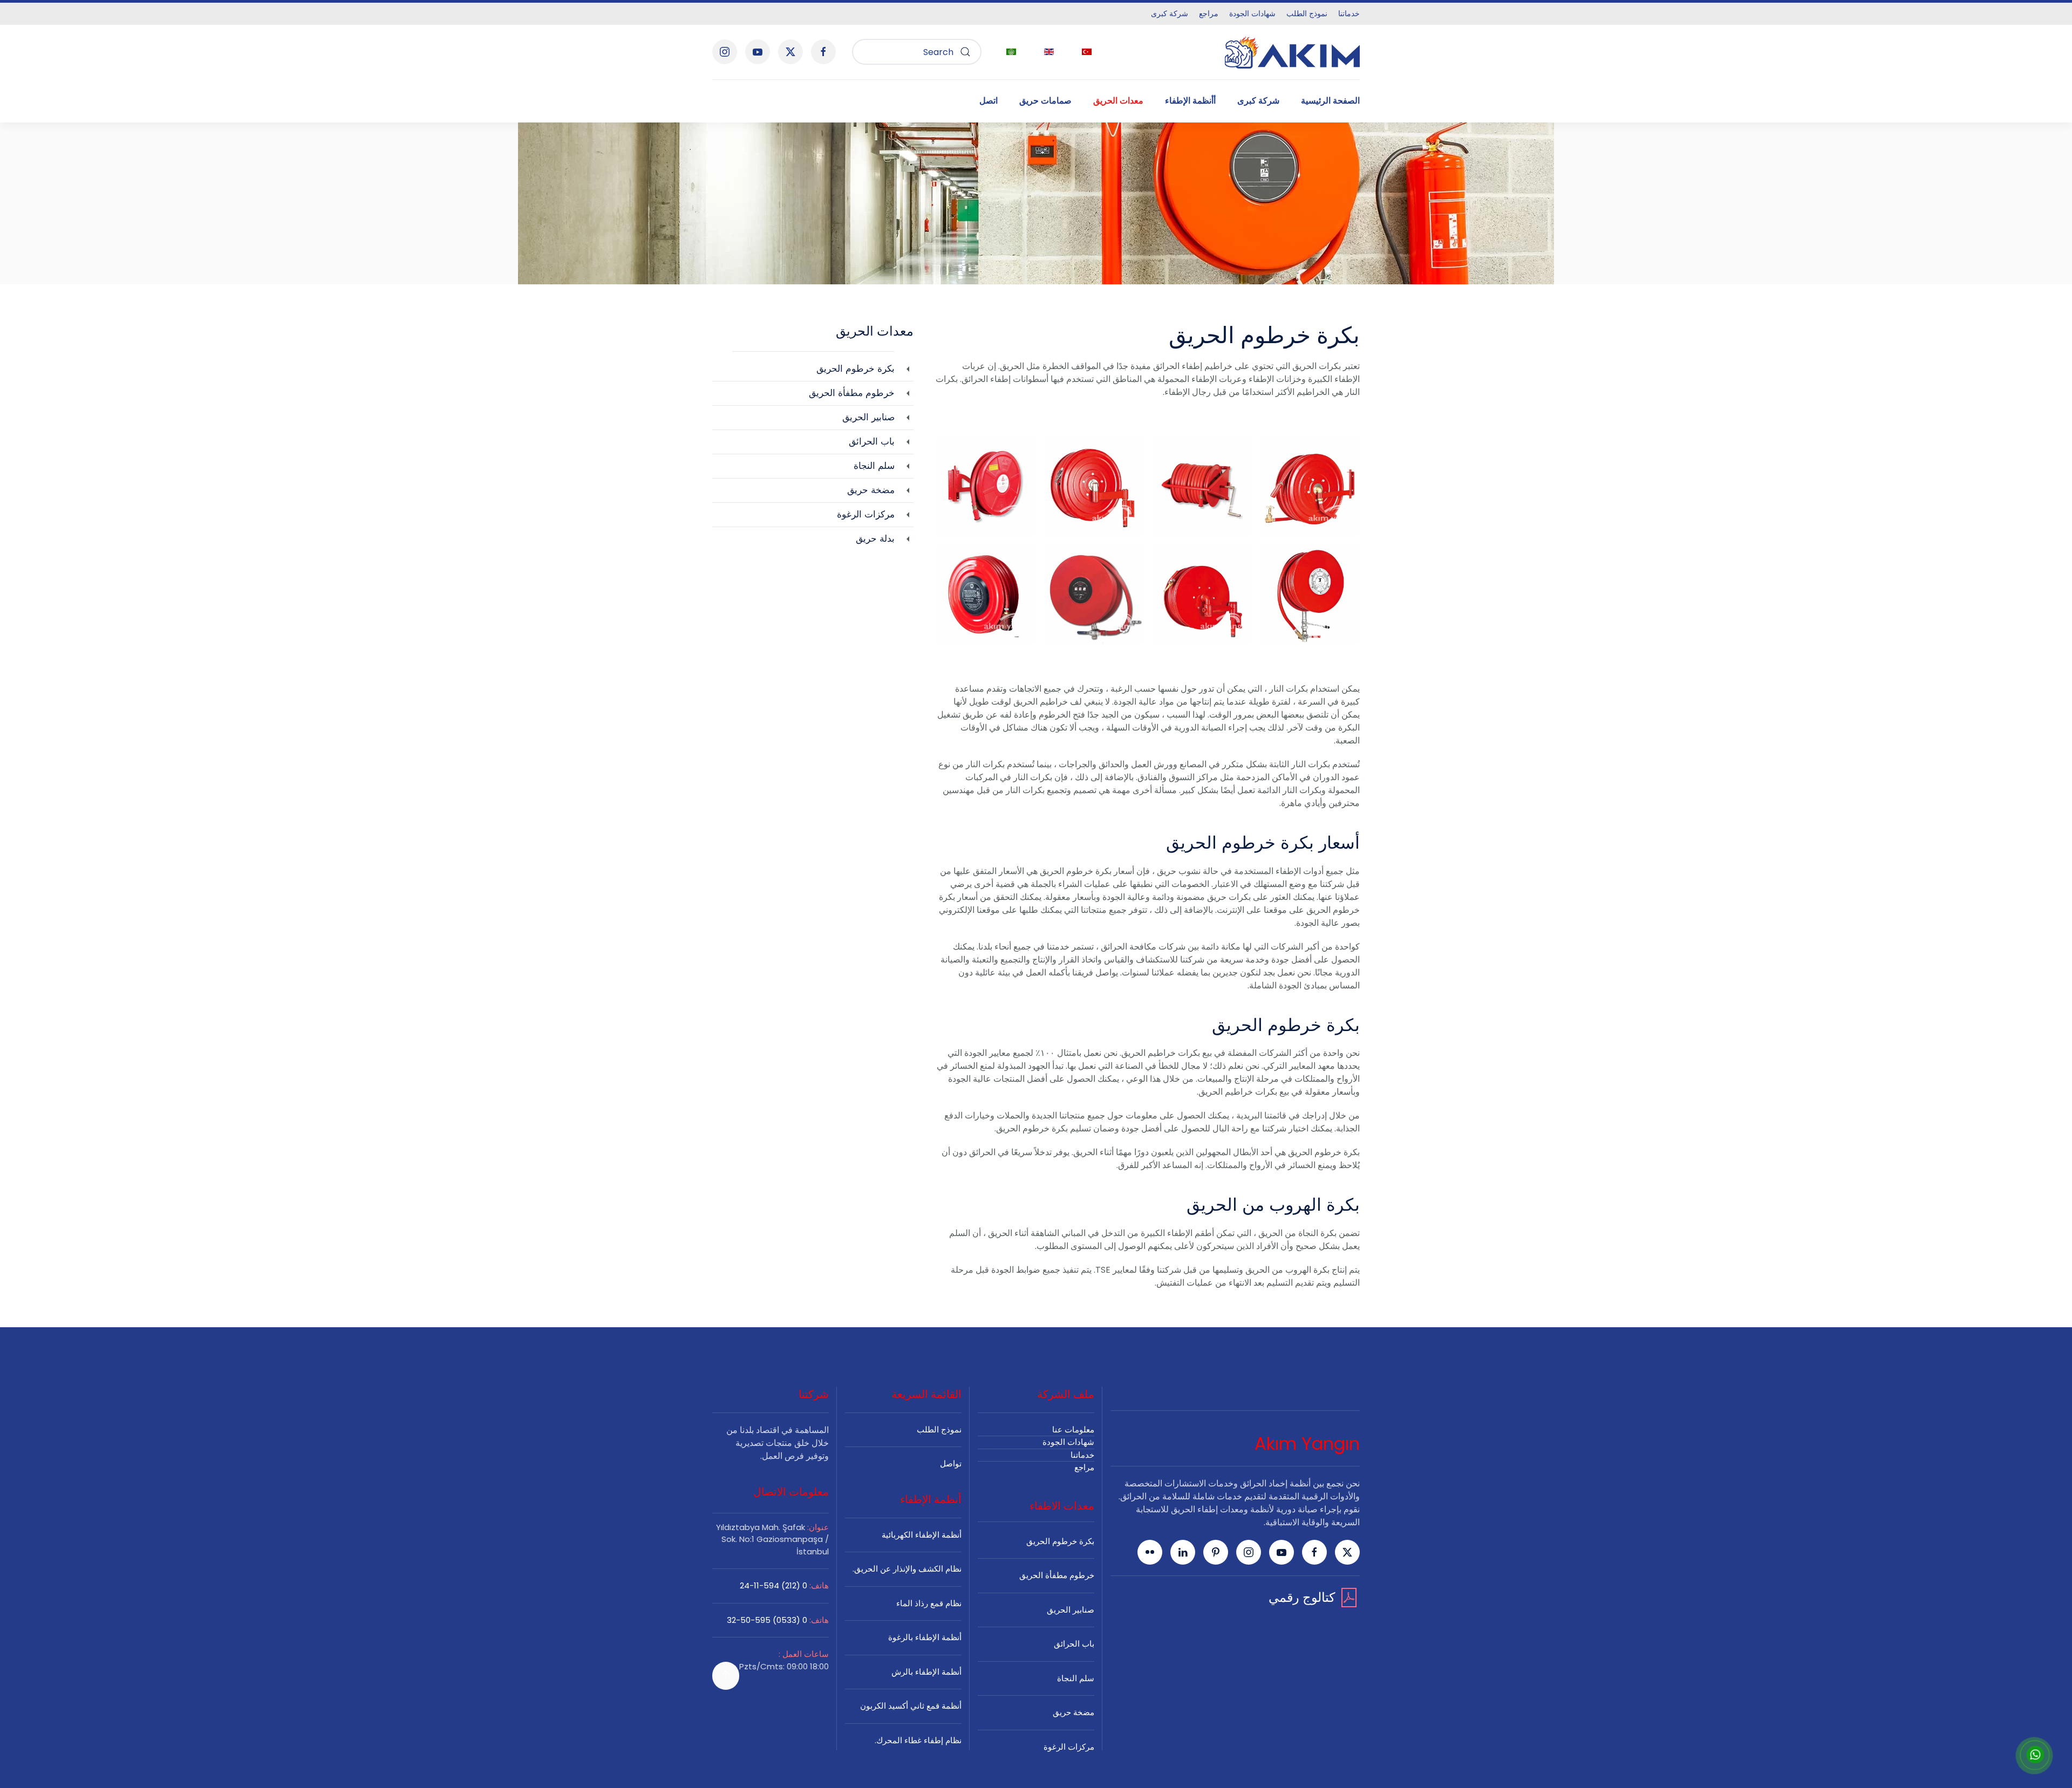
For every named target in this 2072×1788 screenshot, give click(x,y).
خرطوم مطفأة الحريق (1057, 1575)
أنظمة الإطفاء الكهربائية (922, 1535)
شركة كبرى (1170, 13)
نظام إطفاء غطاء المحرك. (918, 1740)
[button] (1310, 486)
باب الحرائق (1074, 1644)
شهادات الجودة (1252, 13)
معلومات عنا (1073, 1429)
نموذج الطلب (1307, 13)
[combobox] (917, 52)
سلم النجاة (1076, 1678)
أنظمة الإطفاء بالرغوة (925, 1637)
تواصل (951, 1463)
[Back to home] (1292, 52)
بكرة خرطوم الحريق (1060, 1541)
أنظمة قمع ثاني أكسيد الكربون (911, 1706)
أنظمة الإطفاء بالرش (926, 1672)
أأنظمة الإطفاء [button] (1190, 101)
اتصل (989, 101)
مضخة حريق (1074, 1712)
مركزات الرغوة (1069, 1747)
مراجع (1209, 13)
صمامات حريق (1045, 101)
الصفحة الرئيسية (1330, 101)
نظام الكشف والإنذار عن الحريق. (907, 1569)
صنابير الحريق (1071, 1610)
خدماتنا (1349, 13)
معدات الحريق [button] (1118, 101)
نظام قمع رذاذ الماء (929, 1603)
